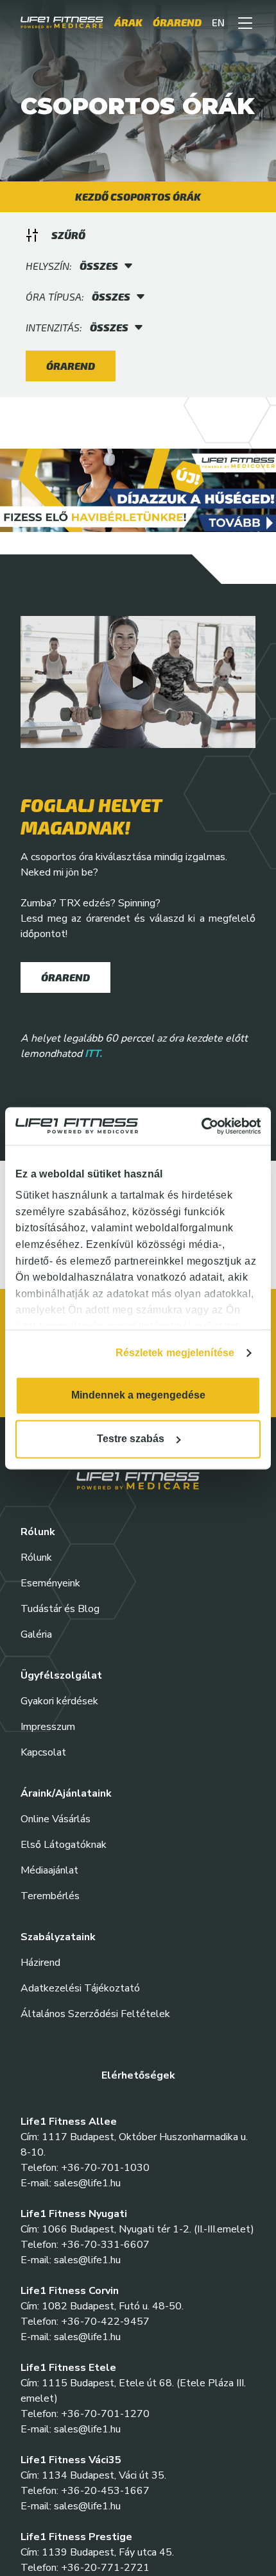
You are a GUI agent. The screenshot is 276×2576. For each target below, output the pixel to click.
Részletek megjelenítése (175, 1353)
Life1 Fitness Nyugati (74, 2214)
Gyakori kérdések (59, 1701)
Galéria (36, 1634)
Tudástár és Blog (60, 1609)
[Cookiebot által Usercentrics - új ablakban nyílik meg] (204, 1126)
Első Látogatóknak (64, 1845)
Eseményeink (50, 1583)
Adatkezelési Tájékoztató (80, 1988)
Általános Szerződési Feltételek (95, 2014)
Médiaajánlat (49, 1870)
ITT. (93, 1054)
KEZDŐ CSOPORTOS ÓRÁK (138, 196)
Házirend (40, 1963)
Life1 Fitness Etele (68, 2368)
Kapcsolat (43, 1752)
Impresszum (48, 1727)
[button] (245, 26)
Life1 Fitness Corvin (70, 2291)
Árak (128, 25)
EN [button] (218, 25)
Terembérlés (50, 1896)
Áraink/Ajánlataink (66, 1793)
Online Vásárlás (56, 1819)
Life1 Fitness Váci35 (71, 2460)
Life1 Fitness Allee (69, 2122)
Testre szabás (131, 1439)
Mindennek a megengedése (138, 1395)
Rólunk (36, 1558)
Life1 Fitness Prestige (76, 2537)
